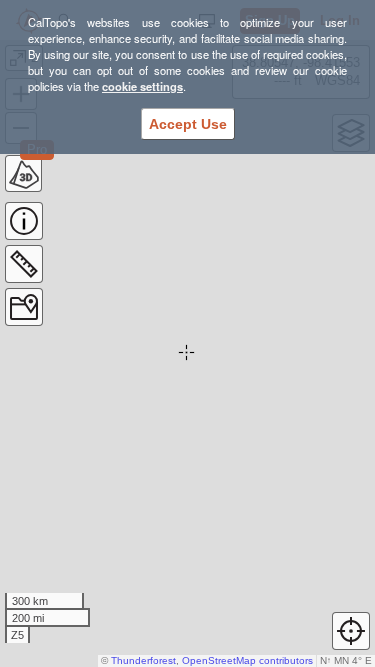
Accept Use (188, 124)
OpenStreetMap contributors (247, 660)
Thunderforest (143, 660)
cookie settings (142, 86)
